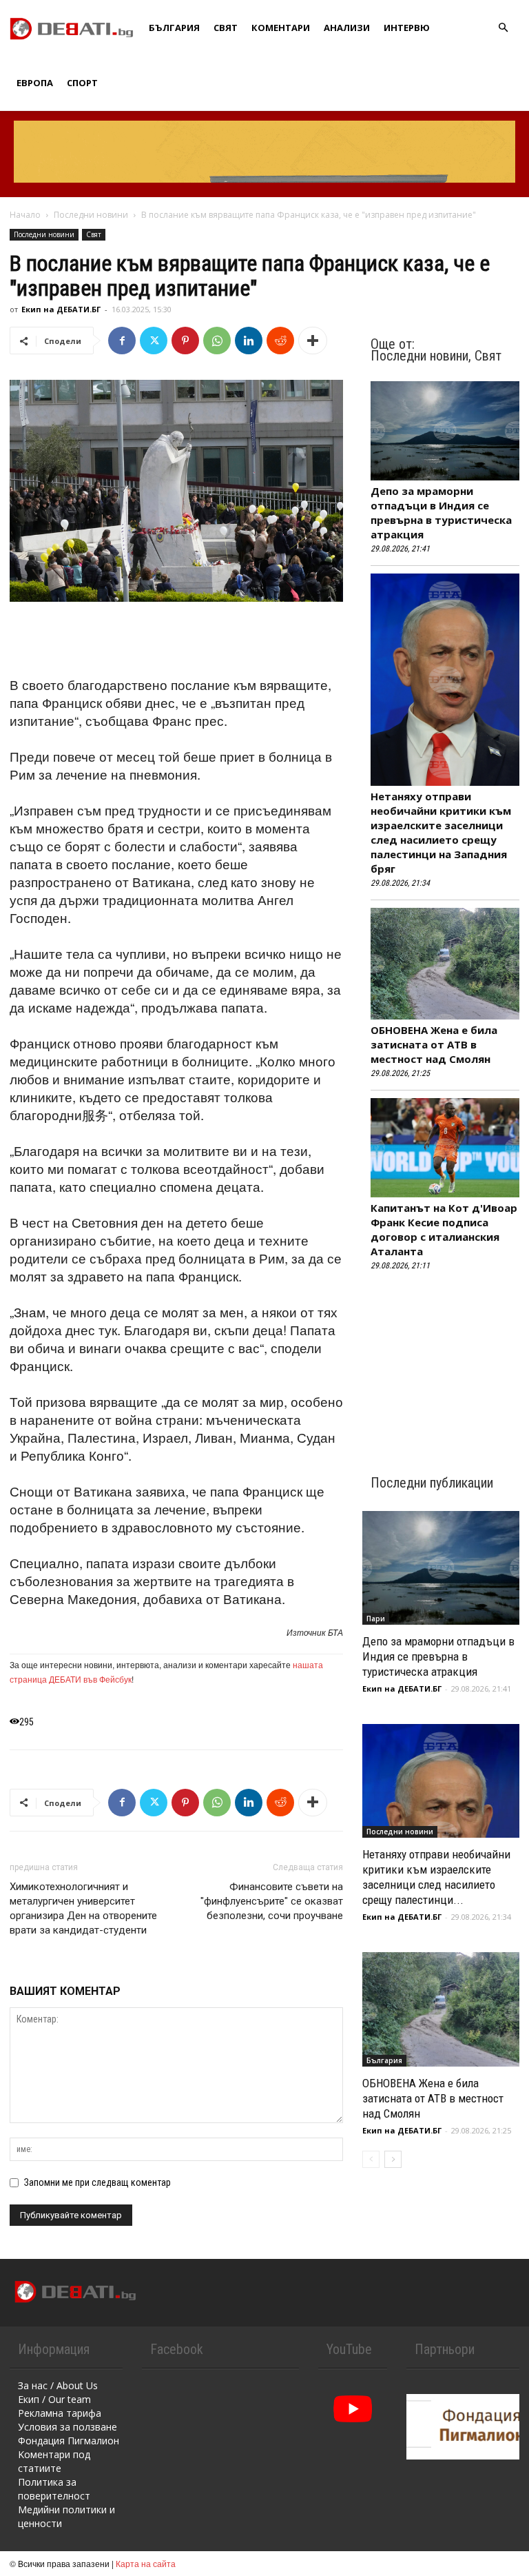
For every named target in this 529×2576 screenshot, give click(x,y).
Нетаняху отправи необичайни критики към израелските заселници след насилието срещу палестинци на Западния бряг (441, 832)
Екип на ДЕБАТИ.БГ (61, 309)
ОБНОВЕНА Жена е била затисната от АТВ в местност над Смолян (434, 1044)
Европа (35, 83)
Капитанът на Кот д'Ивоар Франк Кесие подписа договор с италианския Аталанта (444, 1229)
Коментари (281, 28)
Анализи (347, 28)
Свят (226, 28)
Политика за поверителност (54, 2489)
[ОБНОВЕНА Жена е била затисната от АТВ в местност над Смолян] (441, 2009)
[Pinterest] (185, 341)
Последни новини (91, 215)
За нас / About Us (58, 2385)
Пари (376, 1619)
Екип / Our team (54, 2399)
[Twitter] (154, 341)
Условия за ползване (68, 2427)
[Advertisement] (176, 640)
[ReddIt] (280, 341)
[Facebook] (122, 341)
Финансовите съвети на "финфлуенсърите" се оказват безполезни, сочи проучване (272, 1901)
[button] (503, 28)
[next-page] (393, 2159)
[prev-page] (371, 2159)
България (174, 28)
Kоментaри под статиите (54, 2461)
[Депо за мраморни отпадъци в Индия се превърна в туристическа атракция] (441, 1568)
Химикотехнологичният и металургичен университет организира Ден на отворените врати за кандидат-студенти (83, 1908)
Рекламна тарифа (60, 2413)
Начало (25, 215)
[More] (313, 341)
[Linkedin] (249, 341)
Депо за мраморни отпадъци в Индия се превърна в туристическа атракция (441, 513)
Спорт (82, 83)
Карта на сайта (146, 2563)
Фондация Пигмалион (69, 2441)
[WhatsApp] (217, 341)
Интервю (407, 28)
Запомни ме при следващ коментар (97, 2182)
